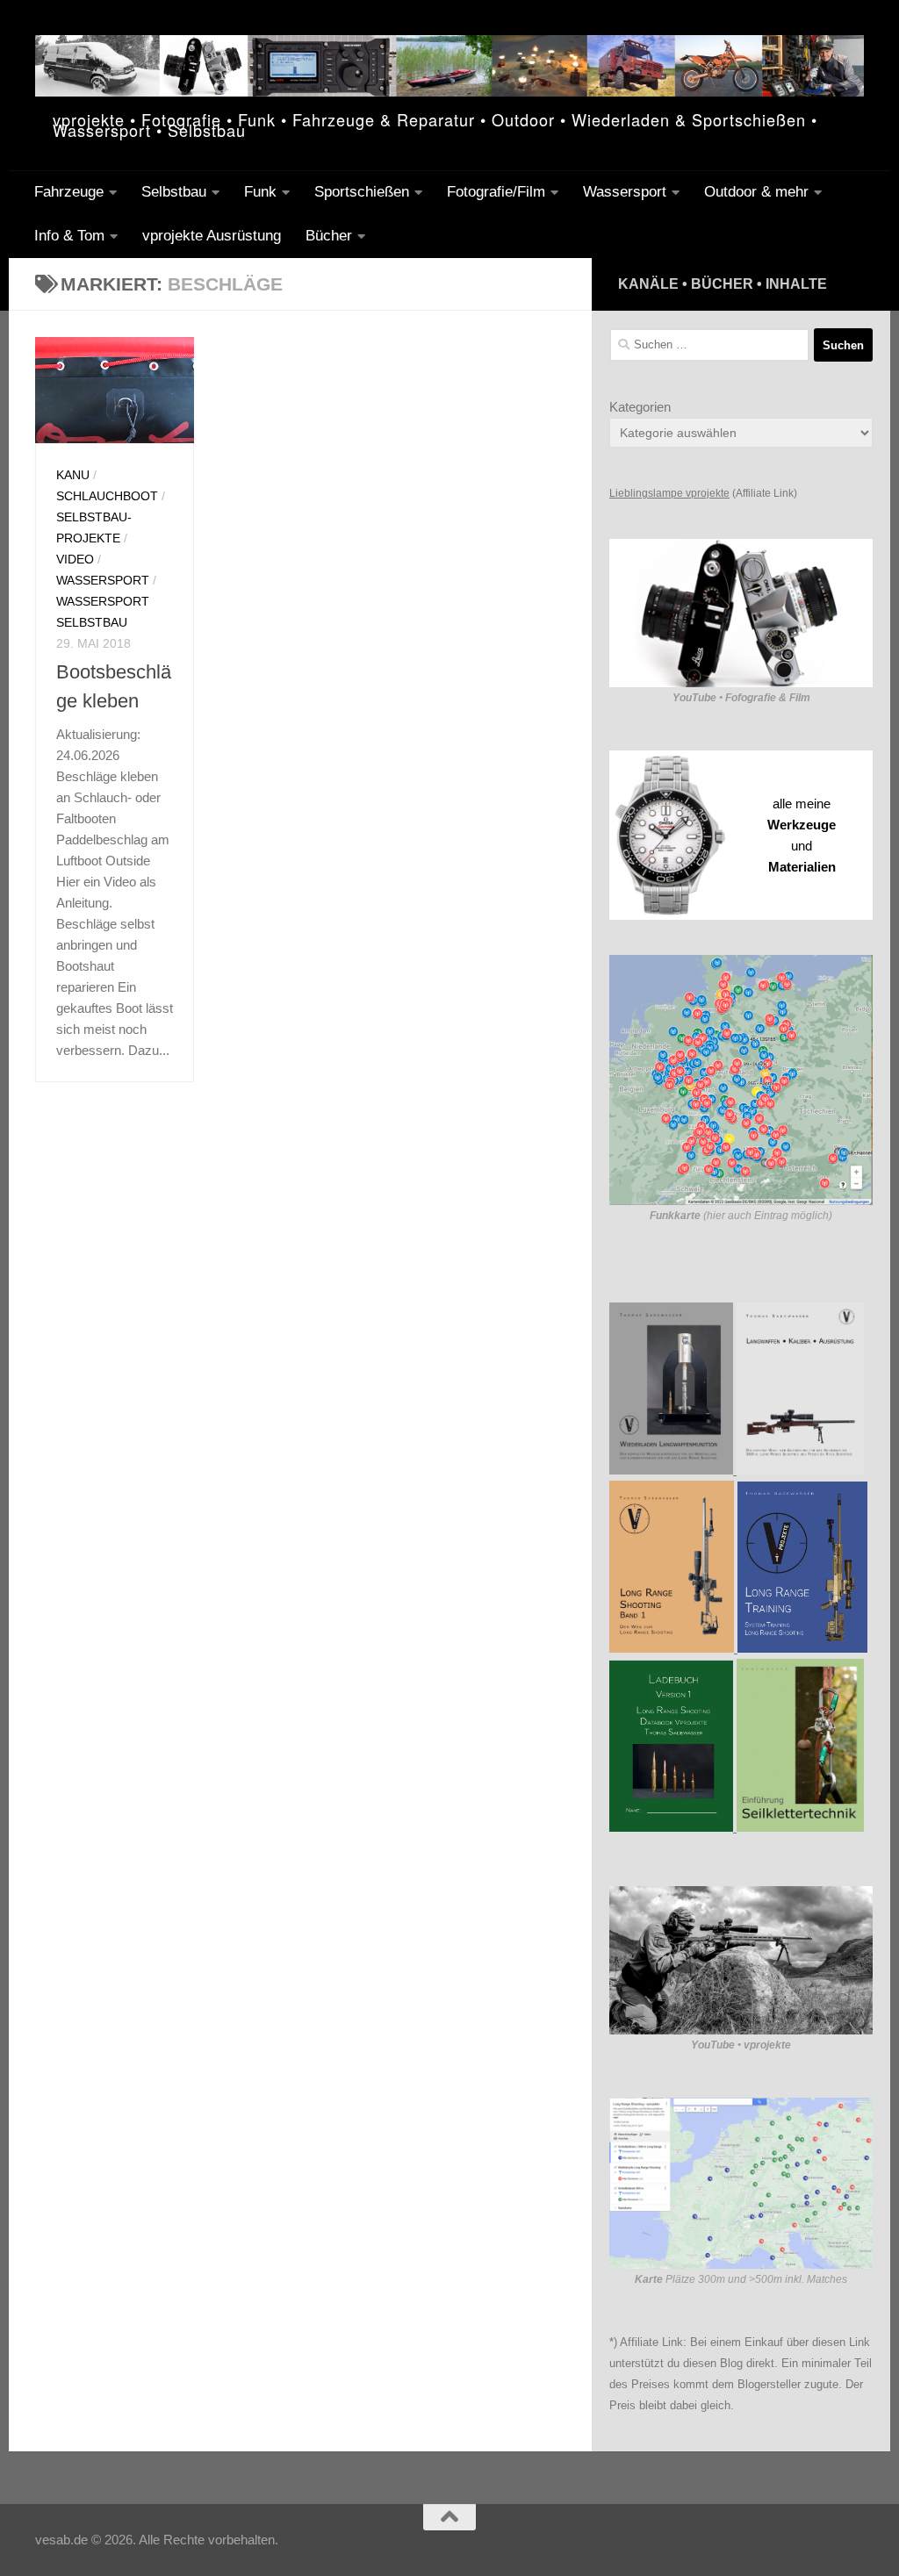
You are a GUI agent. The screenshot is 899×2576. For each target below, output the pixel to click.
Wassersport (625, 192)
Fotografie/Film (496, 192)
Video (75, 559)
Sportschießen (362, 192)
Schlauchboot (107, 496)
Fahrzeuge (69, 192)
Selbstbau (174, 192)
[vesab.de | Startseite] (449, 66)
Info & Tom (69, 236)
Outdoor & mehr (756, 192)
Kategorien (640, 407)
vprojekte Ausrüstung (212, 236)
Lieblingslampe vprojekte (669, 493)
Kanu (73, 475)
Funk (260, 192)
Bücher (329, 236)
